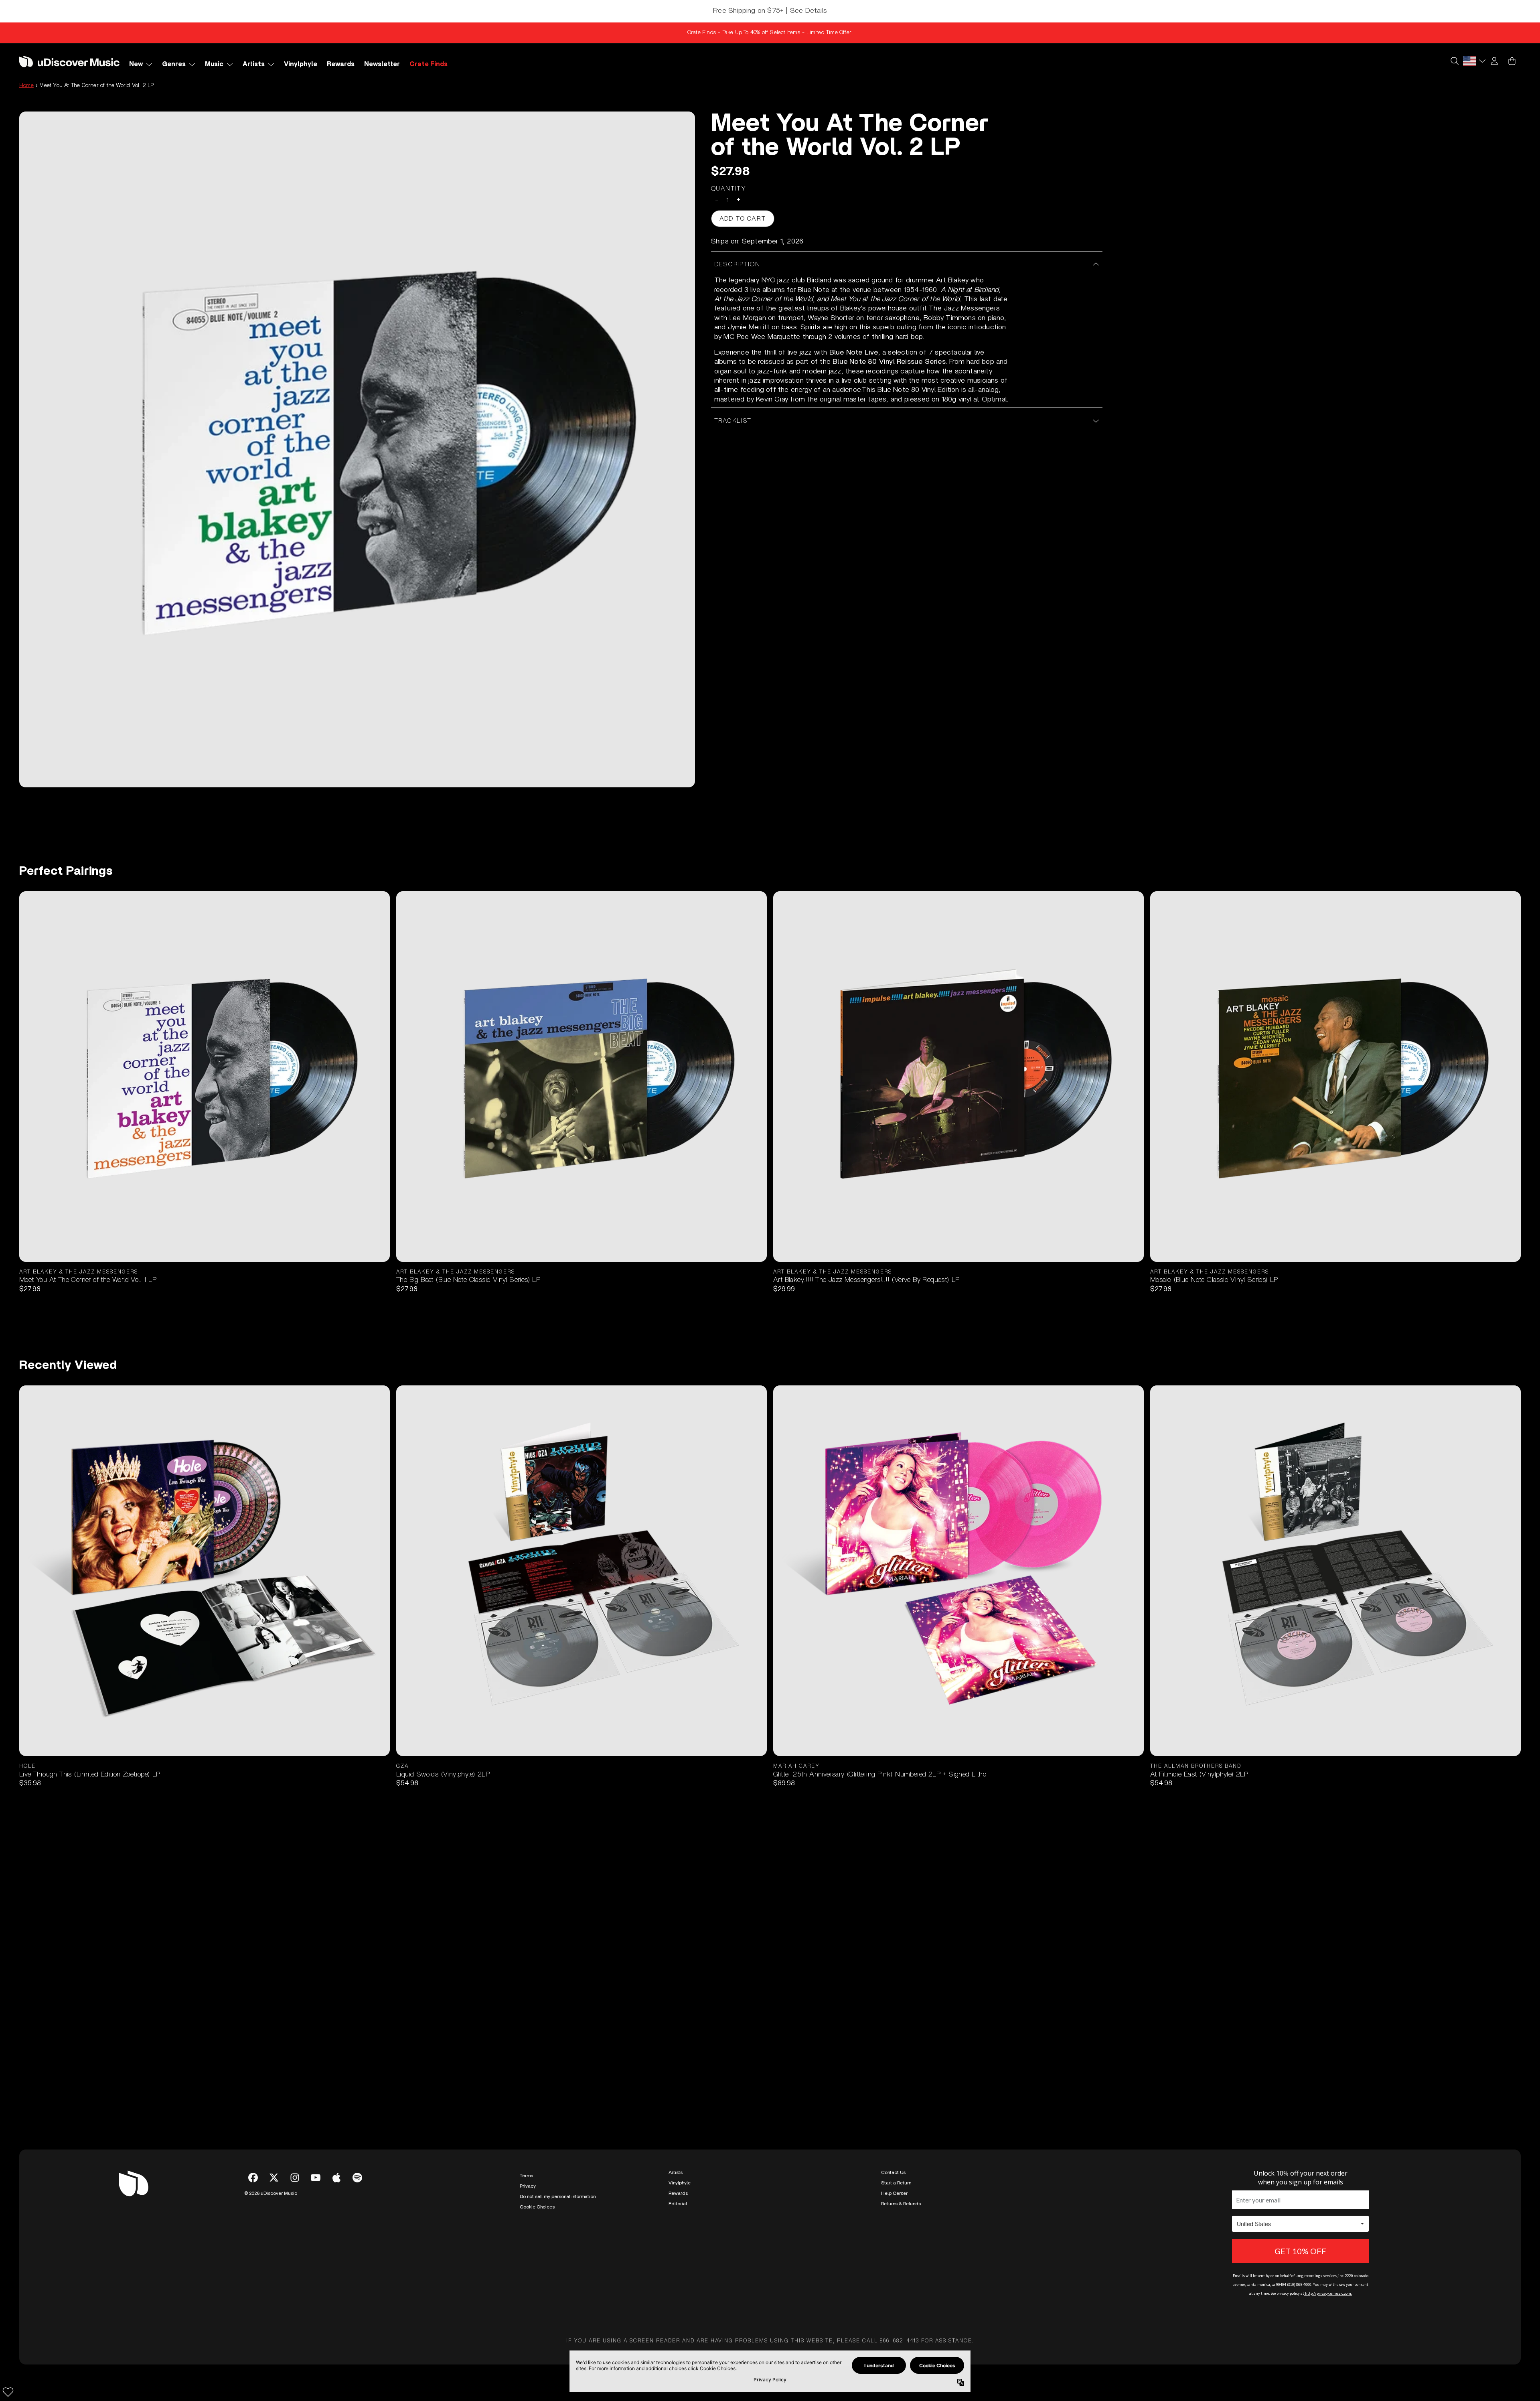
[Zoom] (357, 449)
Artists (676, 2172)
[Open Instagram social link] (295, 2178)
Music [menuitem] (214, 64)
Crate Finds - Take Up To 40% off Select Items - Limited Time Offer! (770, 32)
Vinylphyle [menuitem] (301, 64)
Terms (526, 2176)
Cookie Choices (537, 2207)
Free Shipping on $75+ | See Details (770, 11)
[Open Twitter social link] (274, 2178)
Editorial (678, 2204)
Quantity (729, 189)
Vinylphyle (680, 2183)
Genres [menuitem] (174, 64)
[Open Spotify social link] (357, 2178)
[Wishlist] (8, 2392)
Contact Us (893, 2172)
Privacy (528, 2186)
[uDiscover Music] (69, 61)
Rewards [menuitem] (341, 64)
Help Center (894, 2193)
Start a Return (896, 2183)
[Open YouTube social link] (316, 2178)
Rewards (678, 2193)
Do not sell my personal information (558, 2196)
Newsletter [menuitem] (382, 64)
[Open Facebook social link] (253, 2178)
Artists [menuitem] (254, 64)
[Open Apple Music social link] (336, 2178)
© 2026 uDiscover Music (271, 2193)
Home (26, 85)
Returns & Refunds (901, 2204)
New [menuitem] (136, 64)
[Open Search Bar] (1454, 61)
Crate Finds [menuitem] (429, 64)
